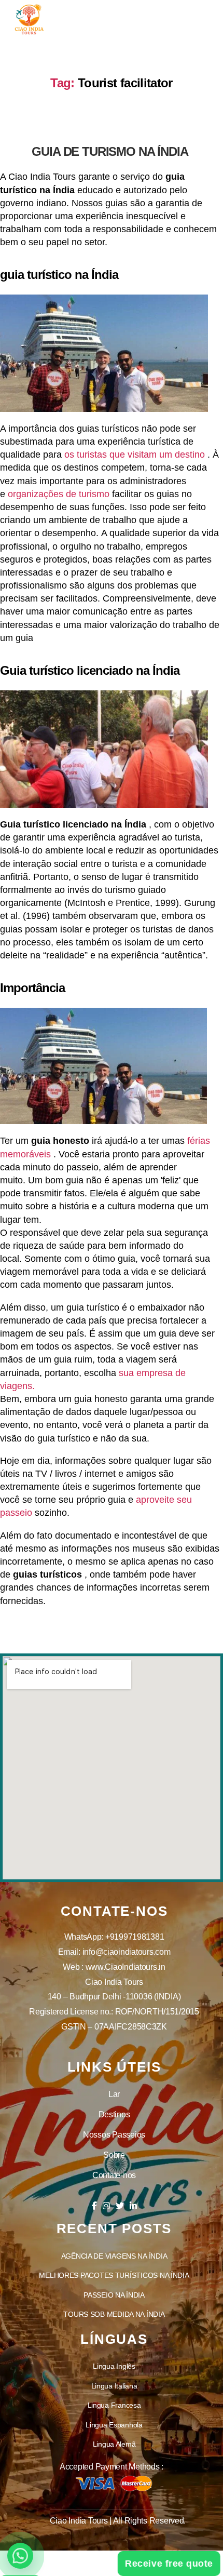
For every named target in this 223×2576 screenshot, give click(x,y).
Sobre (114, 2155)
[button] (20, 2556)
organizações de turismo (59, 494)
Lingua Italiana (114, 2386)
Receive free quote (172, 2564)
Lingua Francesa (114, 2405)
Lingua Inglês (114, 2366)
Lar (114, 2094)
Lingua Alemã (114, 2444)
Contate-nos (114, 2175)
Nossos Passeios (114, 2135)
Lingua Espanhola (114, 2425)
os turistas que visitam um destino (135, 455)
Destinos (114, 2114)
